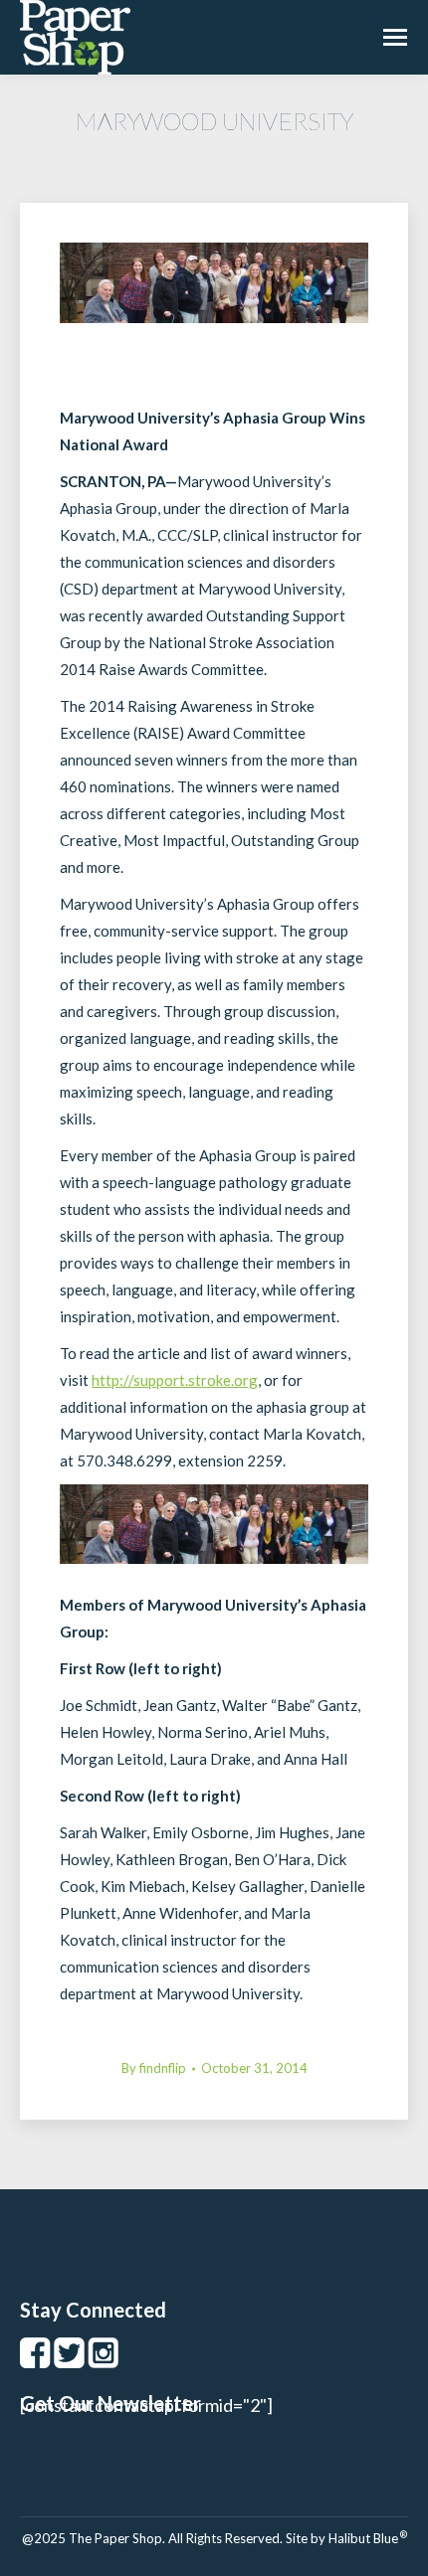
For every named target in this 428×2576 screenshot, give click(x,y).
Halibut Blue (368, 2538)
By (154, 2068)
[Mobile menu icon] (395, 37)
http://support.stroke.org (175, 1380)
